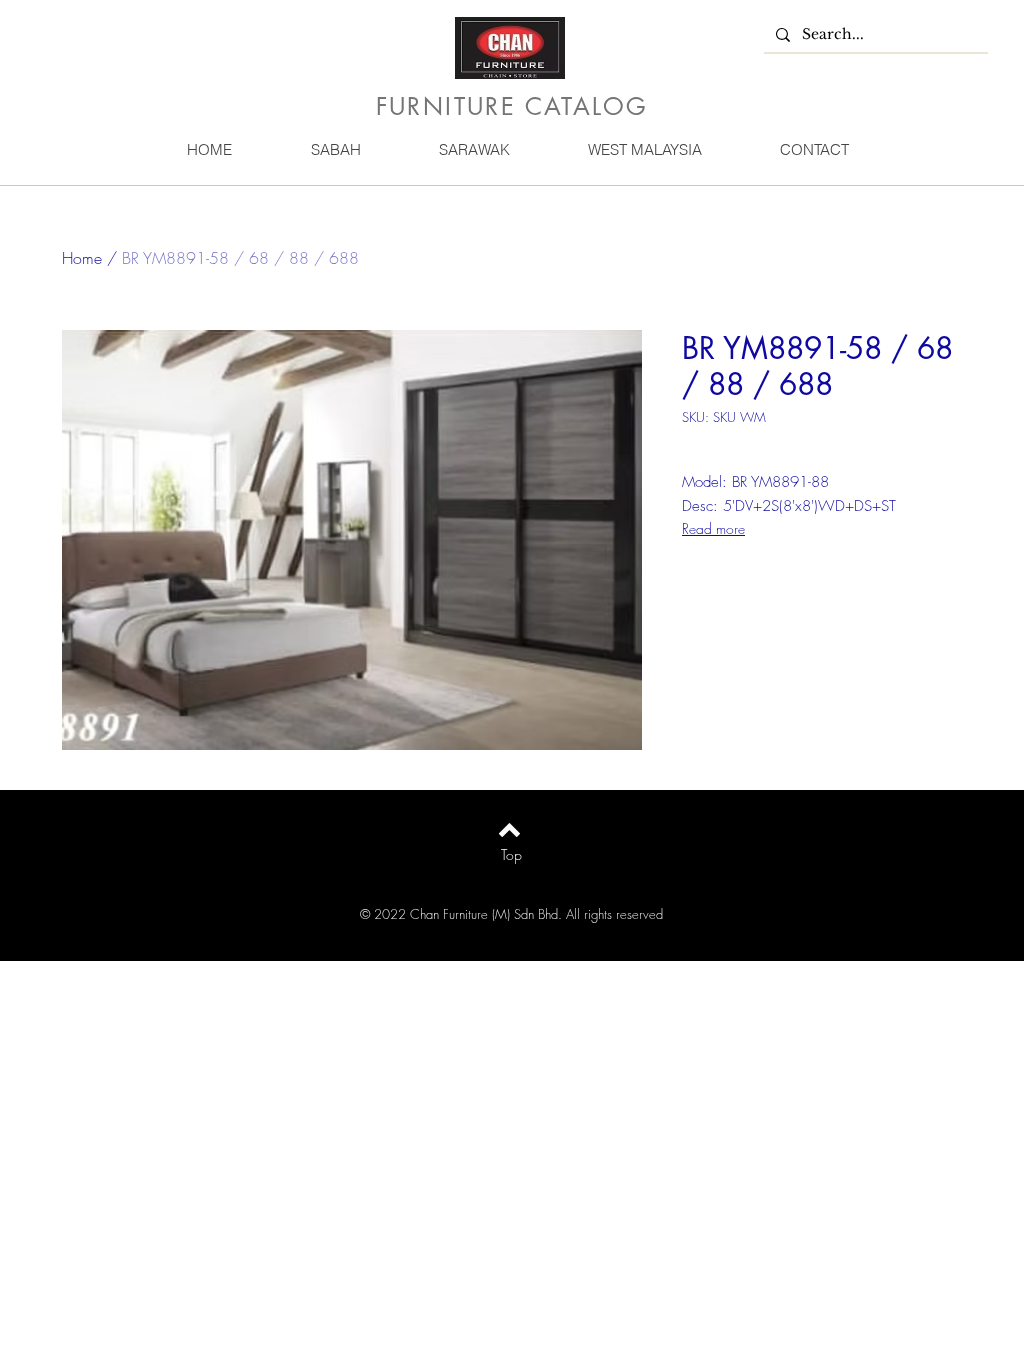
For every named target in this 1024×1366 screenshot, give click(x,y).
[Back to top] (509, 830)
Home (82, 258)
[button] (335, 149)
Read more (713, 528)
